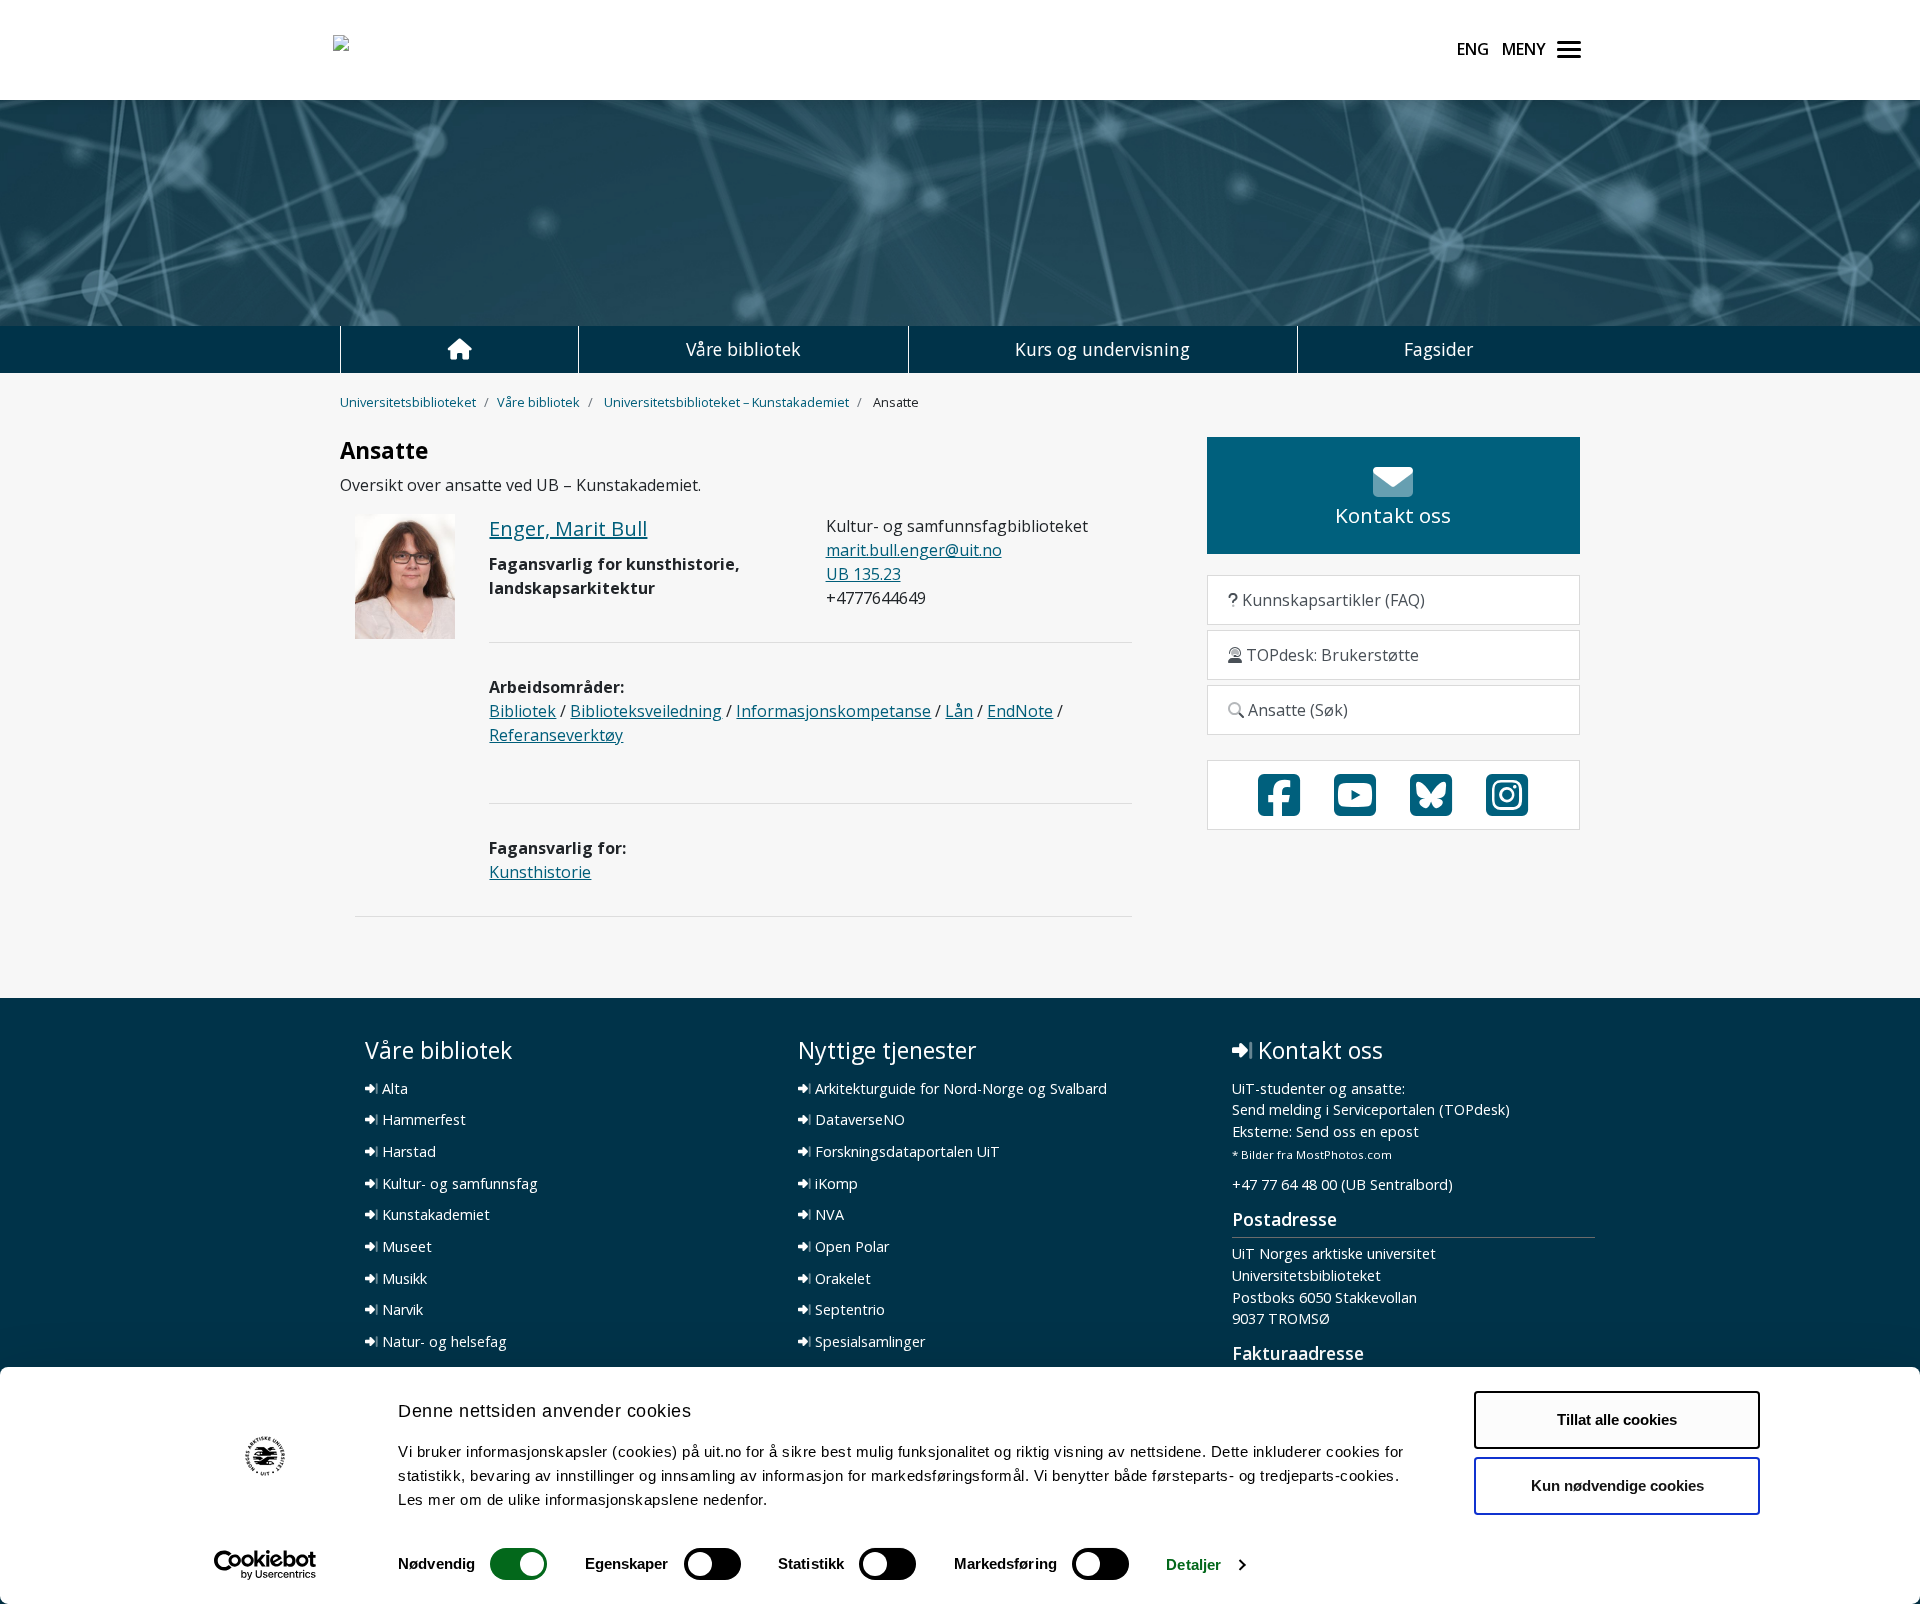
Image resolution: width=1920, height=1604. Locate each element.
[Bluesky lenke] (1431, 807)
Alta (393, 1089)
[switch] (712, 1564)
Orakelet (841, 1279)
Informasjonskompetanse (833, 711)
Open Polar (850, 1247)
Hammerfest (422, 1120)
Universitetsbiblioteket (408, 402)
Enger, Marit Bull (568, 528)
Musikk (402, 1279)
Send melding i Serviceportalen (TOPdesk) (1371, 1110)
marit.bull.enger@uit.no (914, 550)
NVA (827, 1215)
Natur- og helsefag (442, 1342)
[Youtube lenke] (1355, 807)
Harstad (407, 1152)
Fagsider (1438, 349)
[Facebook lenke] (1279, 807)
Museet (405, 1247)
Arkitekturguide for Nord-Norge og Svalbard (959, 1089)
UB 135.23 (863, 574)
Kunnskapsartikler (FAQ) (1331, 600)
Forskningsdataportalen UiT (905, 1152)
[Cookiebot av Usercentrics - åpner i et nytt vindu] (265, 1565)
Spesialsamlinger (868, 1342)
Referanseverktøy (556, 735)
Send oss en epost (1357, 1132)
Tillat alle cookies (1617, 1419)
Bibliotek (522, 711)
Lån (959, 711)
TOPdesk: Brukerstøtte (1330, 655)
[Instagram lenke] (1507, 807)
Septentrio (848, 1310)
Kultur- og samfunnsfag (458, 1184)
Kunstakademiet (434, 1215)
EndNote (1020, 711)
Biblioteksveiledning (646, 711)
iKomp (834, 1184)
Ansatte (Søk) (1296, 710)
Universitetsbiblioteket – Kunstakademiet (726, 402)
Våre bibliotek (743, 349)
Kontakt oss (1317, 1050)
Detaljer (1193, 1564)
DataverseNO (858, 1120)
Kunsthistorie (540, 872)
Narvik (400, 1310)
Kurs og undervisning (1102, 349)
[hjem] (459, 349)
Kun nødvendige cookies (1617, 1484)
